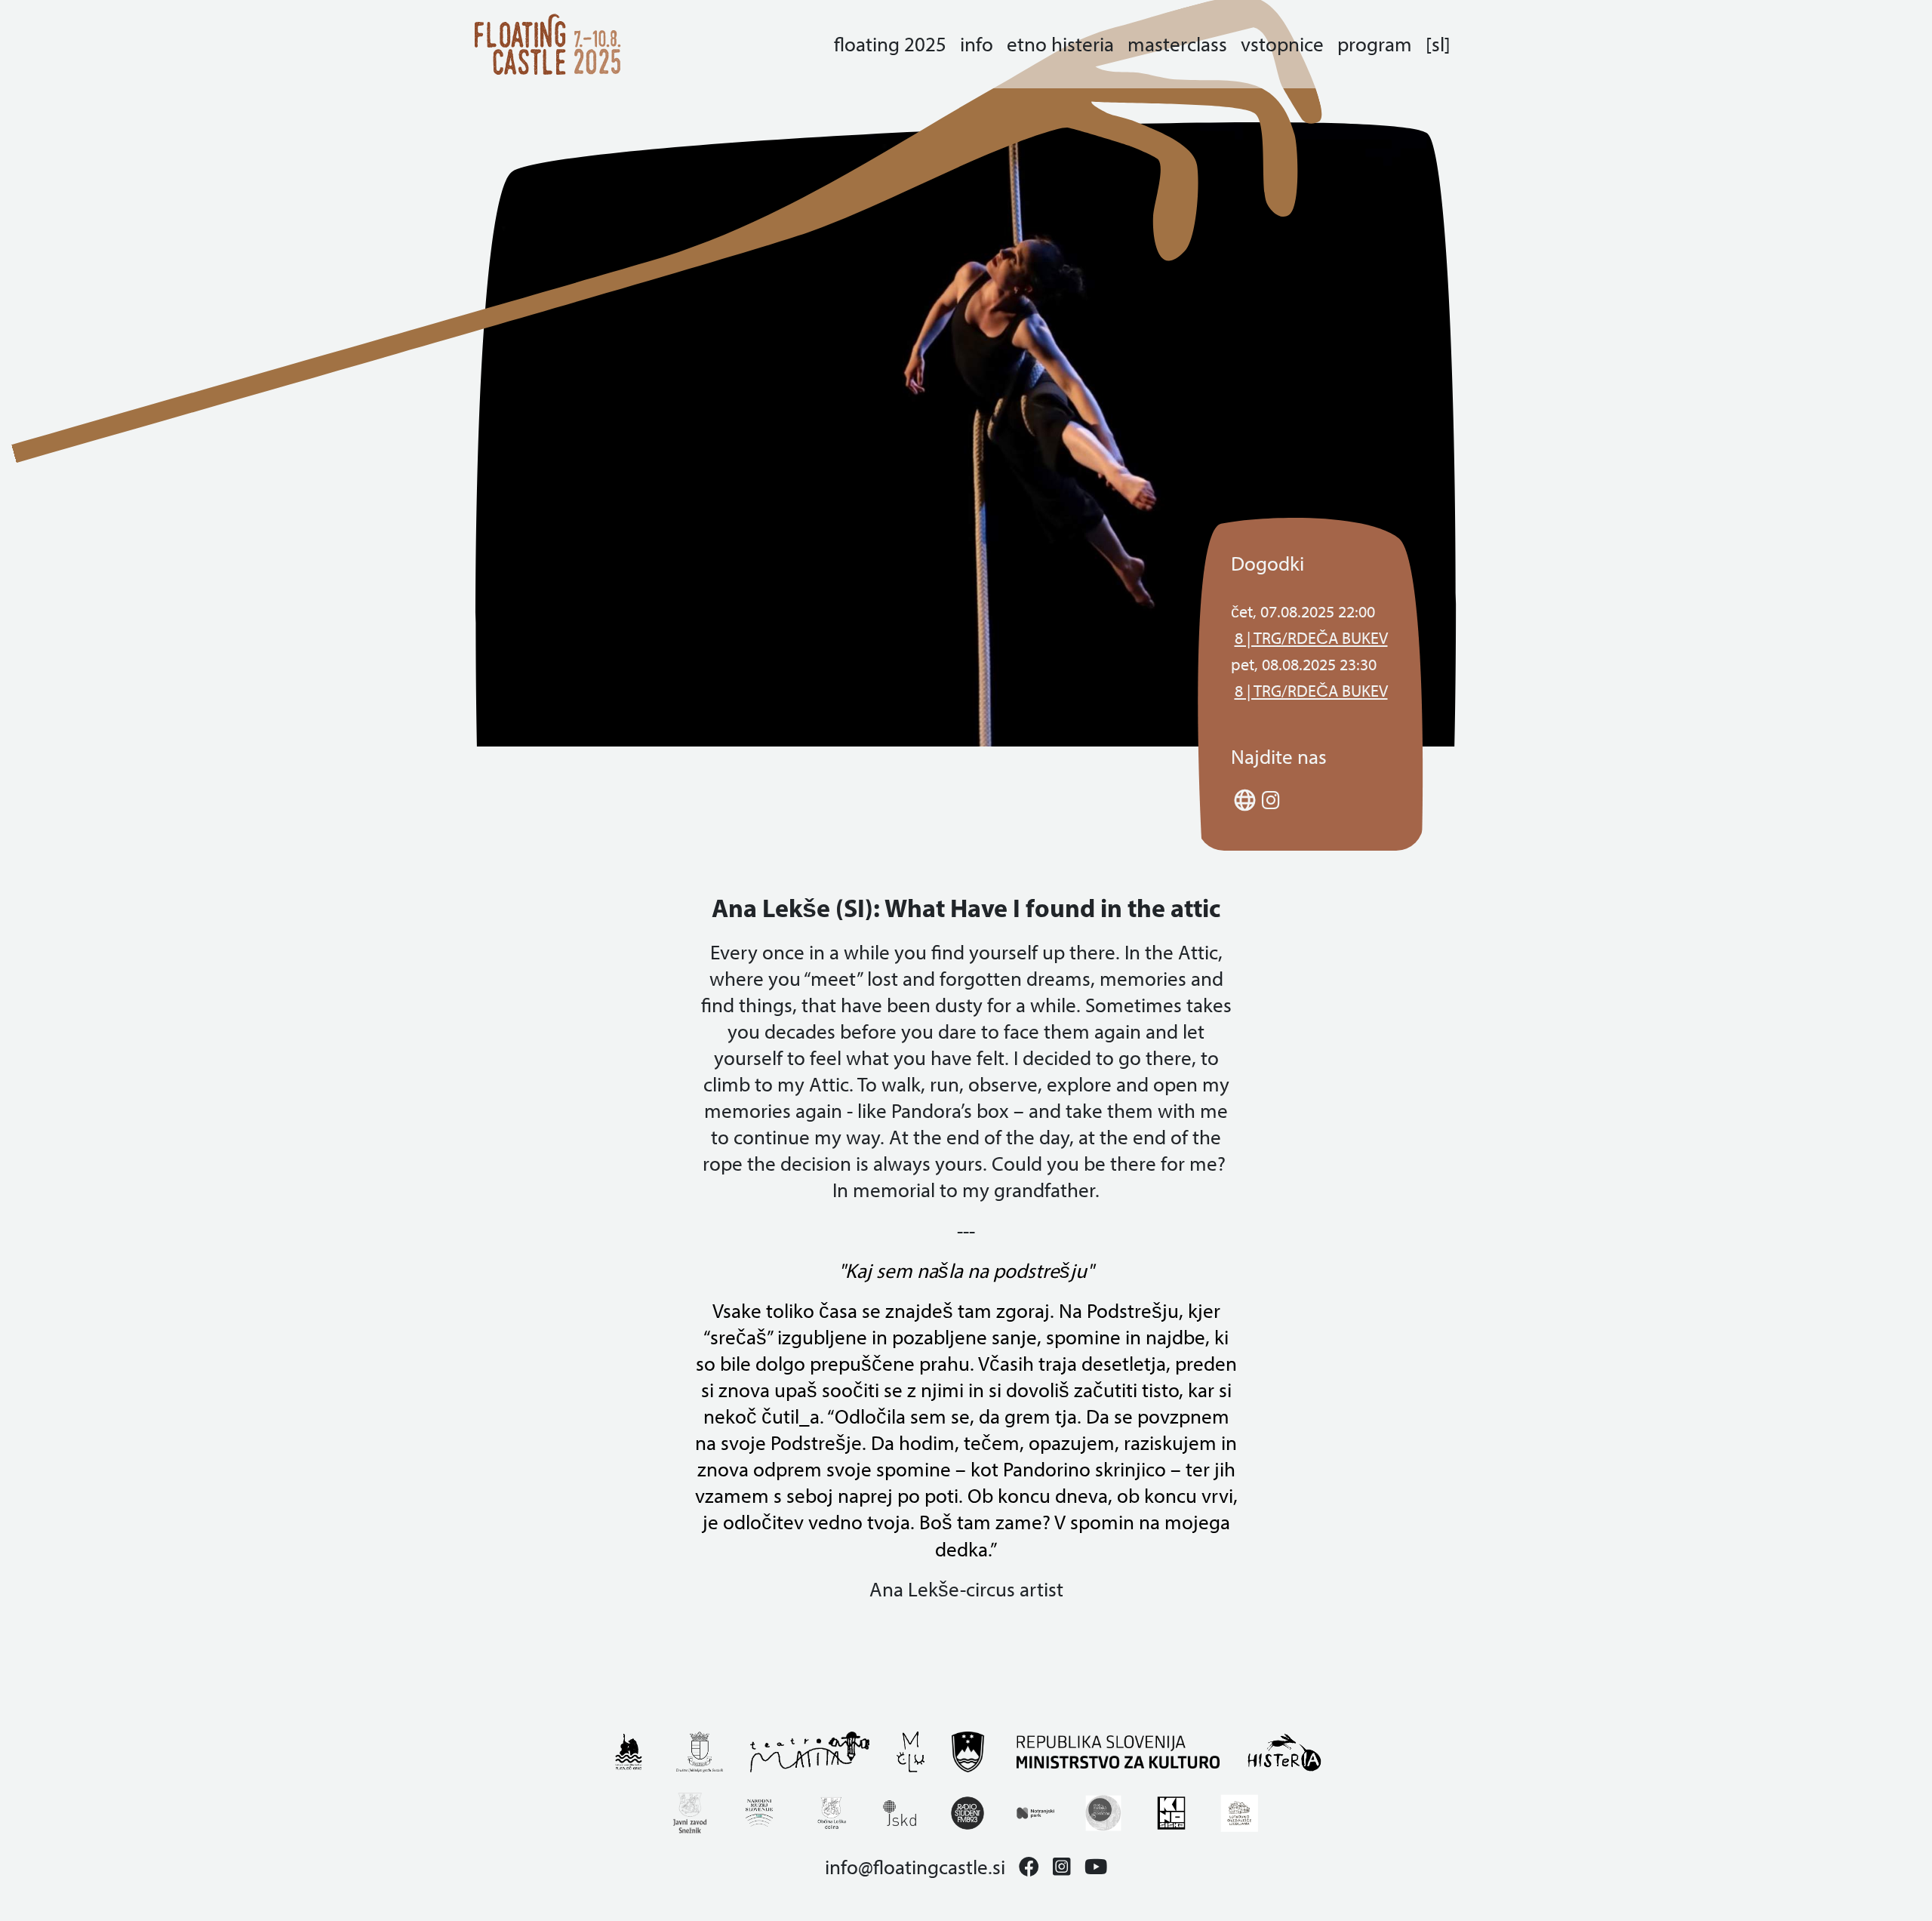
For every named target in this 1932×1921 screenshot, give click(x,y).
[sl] (1438, 44)
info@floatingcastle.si (915, 1867)
